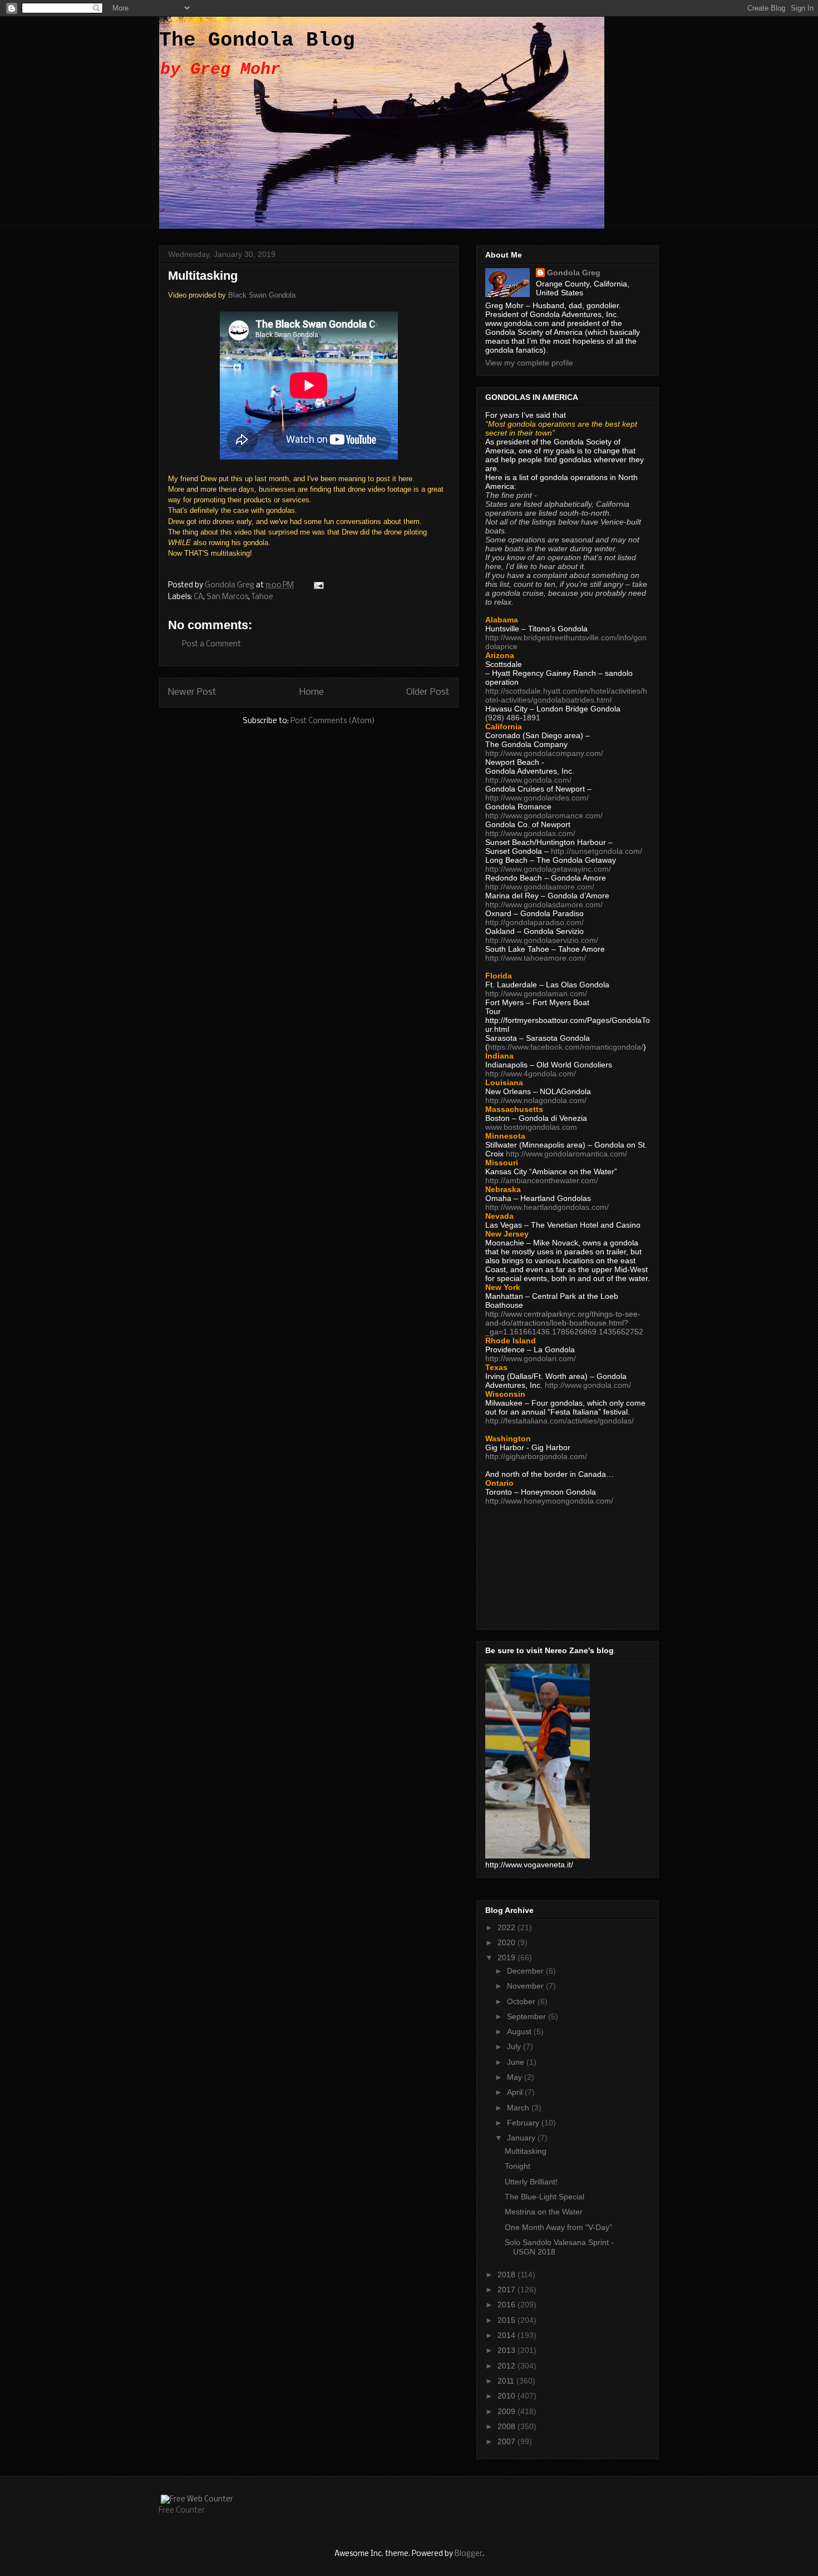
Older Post (428, 692)
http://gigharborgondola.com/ (536, 1456)
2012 (507, 2366)
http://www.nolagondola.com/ (536, 1100)
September (528, 2016)
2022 (507, 1927)
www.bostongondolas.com (531, 1127)
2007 (507, 2441)
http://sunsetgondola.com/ (597, 851)
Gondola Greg (574, 273)
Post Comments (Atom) (333, 721)
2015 (507, 2320)
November (526, 1986)
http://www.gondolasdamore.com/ (544, 904)
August (520, 2031)
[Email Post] (318, 585)
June (517, 2062)
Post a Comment (211, 644)
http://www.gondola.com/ (528, 780)
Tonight (518, 2166)
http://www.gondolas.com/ (530, 833)
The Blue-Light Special (544, 2197)
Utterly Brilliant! (531, 2182)
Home (312, 692)
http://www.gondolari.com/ (531, 1358)
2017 (507, 2290)
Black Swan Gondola (262, 295)
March (519, 2108)
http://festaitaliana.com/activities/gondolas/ (560, 1421)
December (526, 1971)
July (515, 2046)
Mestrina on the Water (544, 2212)
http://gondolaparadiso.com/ (534, 922)
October (522, 2001)
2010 (507, 2396)
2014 (507, 2335)
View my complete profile (529, 363)
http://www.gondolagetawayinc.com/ (548, 869)
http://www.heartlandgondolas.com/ (547, 1207)
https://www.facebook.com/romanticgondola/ (566, 1047)
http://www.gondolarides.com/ (537, 798)
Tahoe (262, 597)
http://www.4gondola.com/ (531, 1074)
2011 (507, 2381)
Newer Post (192, 692)
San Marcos (227, 597)
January (522, 2138)
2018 (507, 2275)
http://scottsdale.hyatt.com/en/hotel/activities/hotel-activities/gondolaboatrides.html (566, 695)
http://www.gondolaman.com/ (536, 993)
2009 (507, 2411)
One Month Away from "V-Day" (558, 2227)
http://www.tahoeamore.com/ (536, 958)
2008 (507, 2426)
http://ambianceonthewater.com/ (542, 1180)
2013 (507, 2350)
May (516, 2077)
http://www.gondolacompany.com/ (544, 753)
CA (198, 597)
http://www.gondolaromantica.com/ (566, 1154)
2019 (507, 1957)
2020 (507, 1942)
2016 (507, 2305)
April (516, 2092)
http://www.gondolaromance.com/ (544, 815)
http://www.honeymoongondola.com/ (549, 1501)
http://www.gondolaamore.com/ (540, 887)
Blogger (469, 2554)
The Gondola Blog (257, 40)
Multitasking (526, 2151)
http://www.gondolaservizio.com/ (542, 940)
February (524, 2123)
